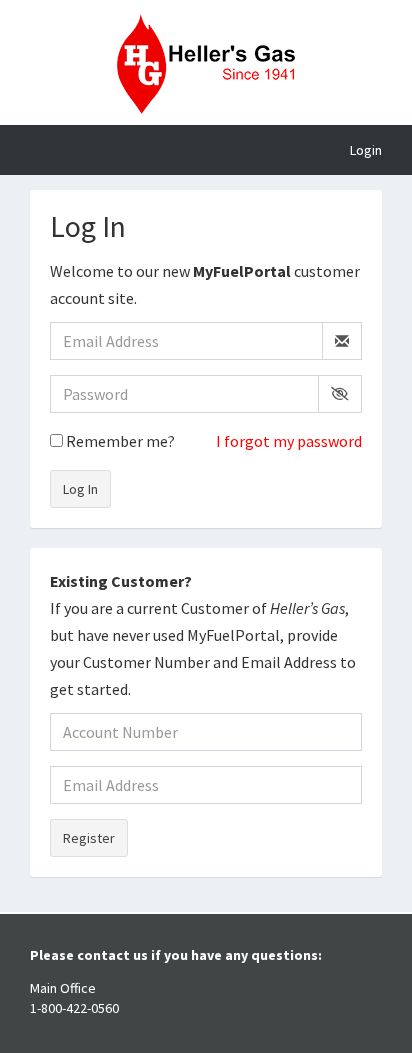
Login (366, 150)
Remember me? (119, 441)
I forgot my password (289, 441)
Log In (80, 489)
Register (89, 838)
